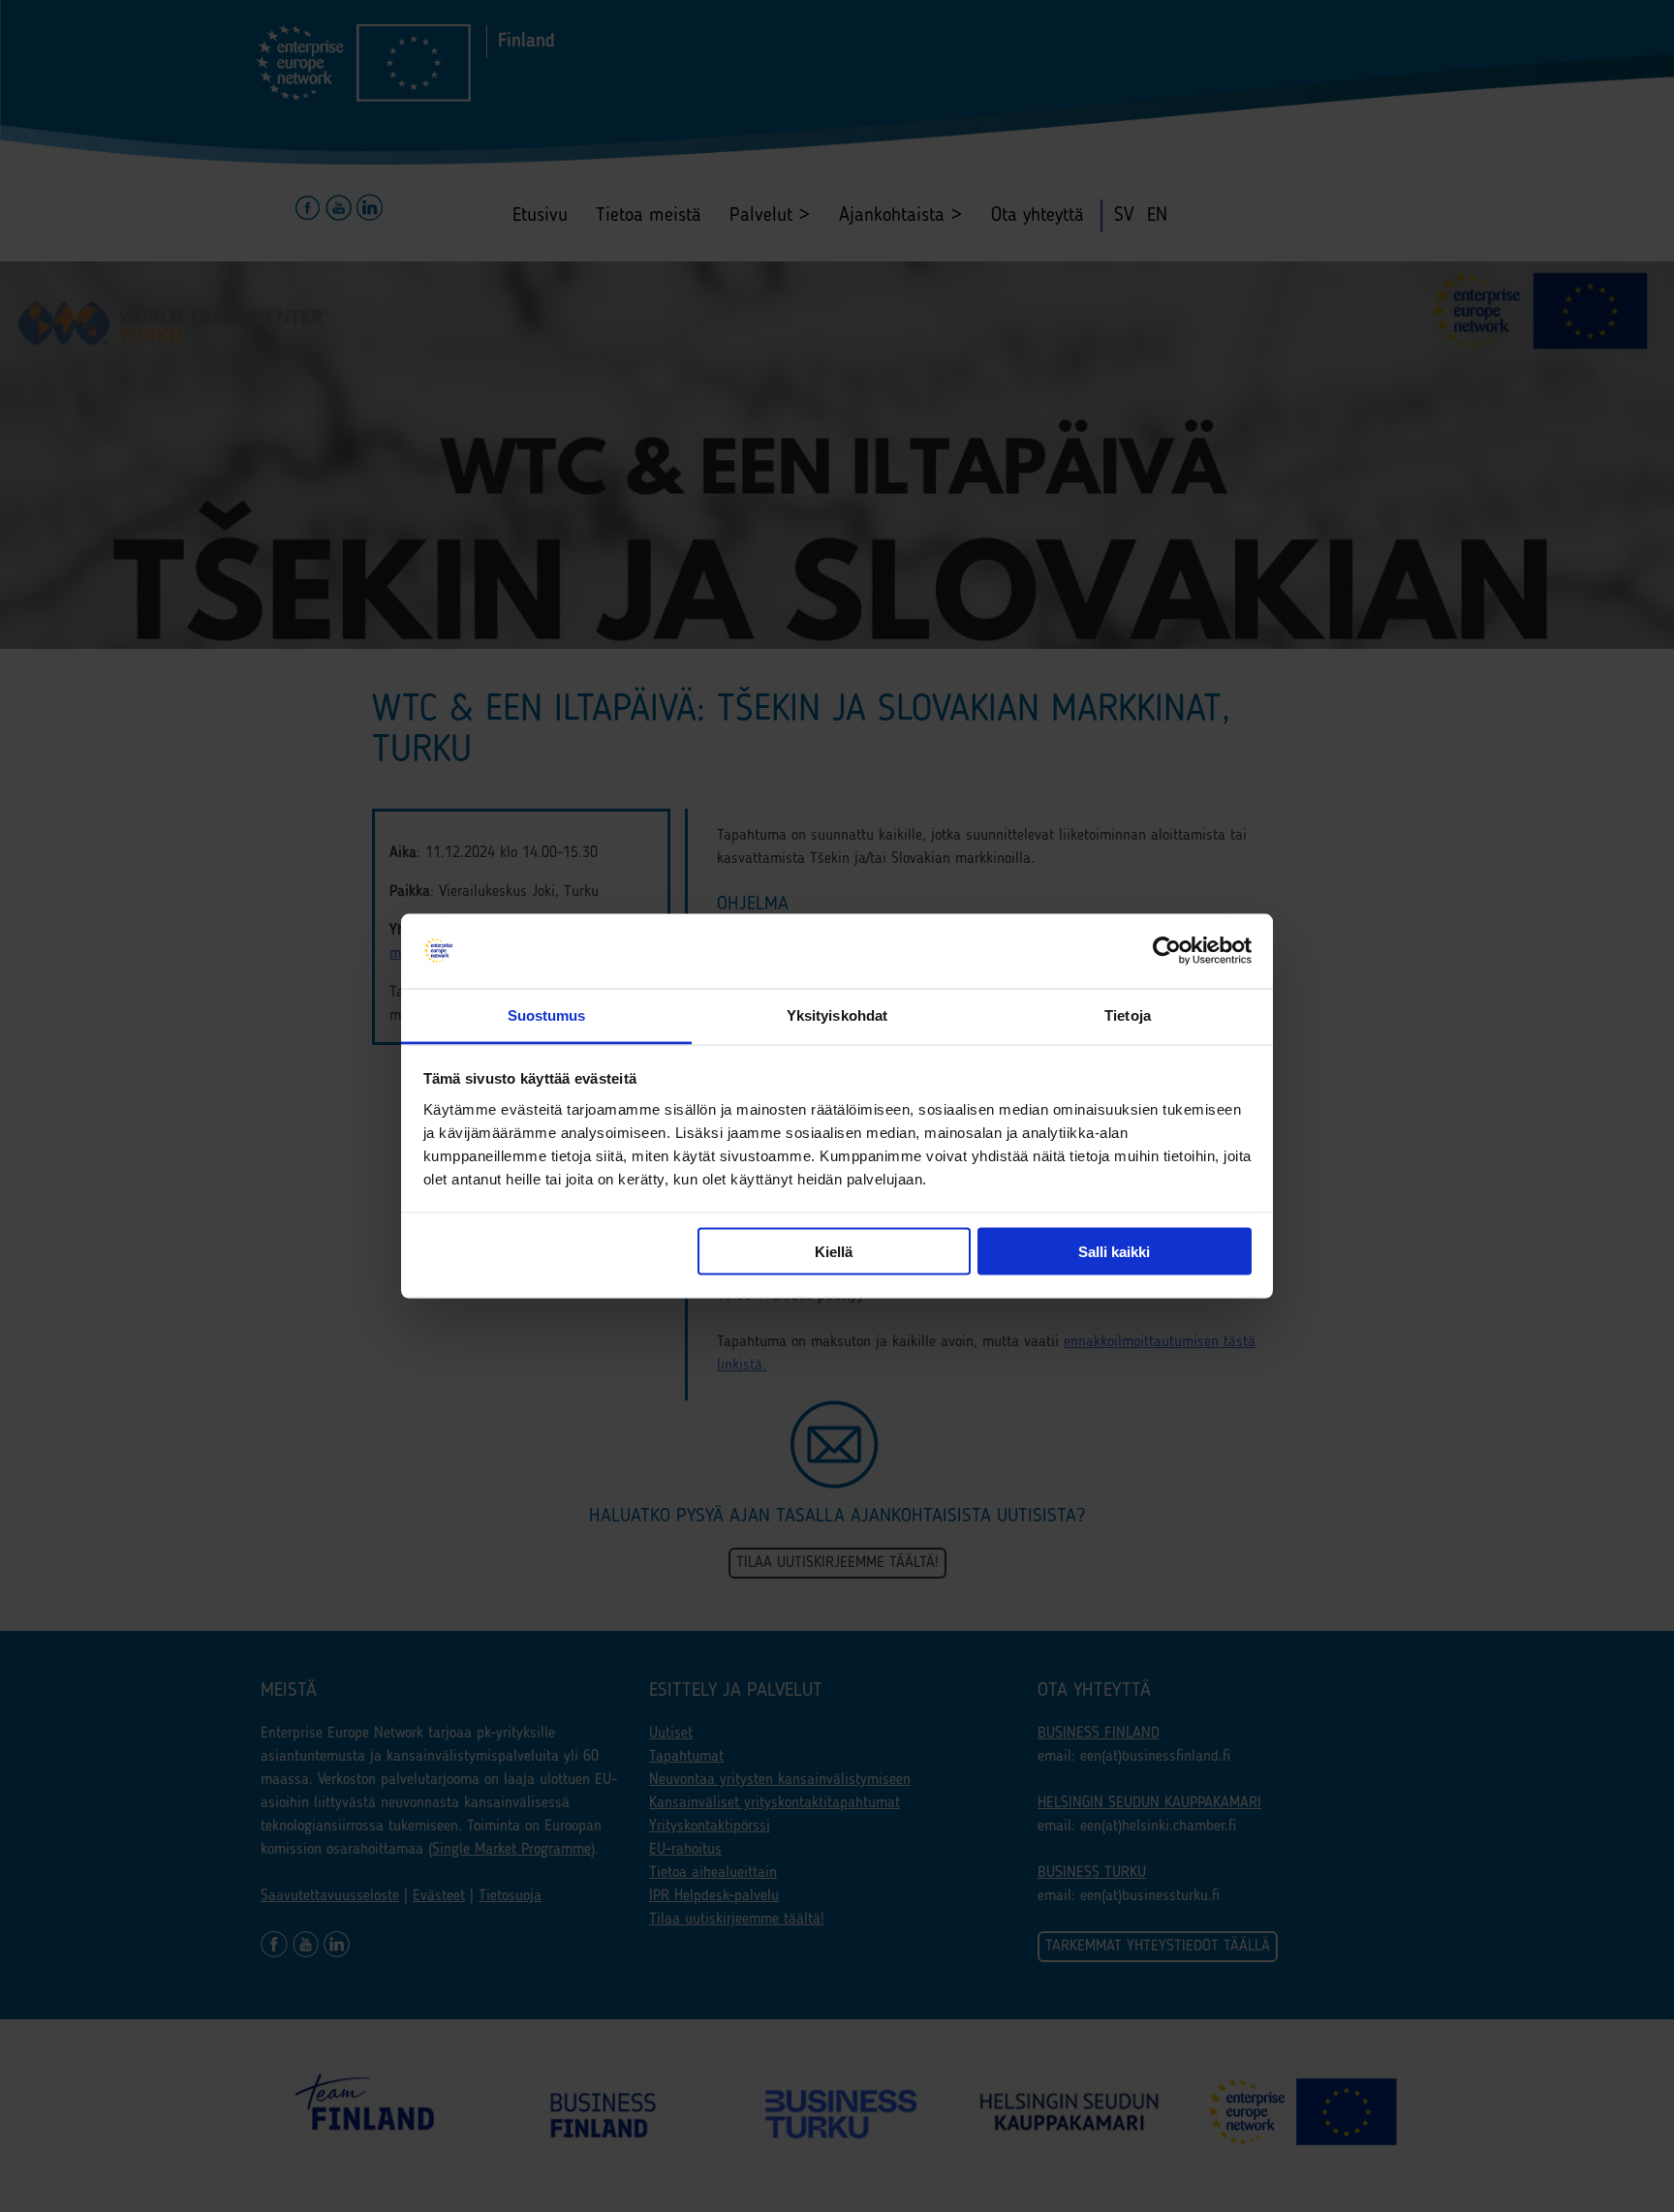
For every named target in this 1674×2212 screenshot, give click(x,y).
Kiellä (834, 1252)
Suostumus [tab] (547, 1014)
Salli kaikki (1114, 1252)
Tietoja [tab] (1128, 1014)
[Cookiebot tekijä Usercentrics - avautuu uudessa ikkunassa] (1167, 951)
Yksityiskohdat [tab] (837, 1014)
